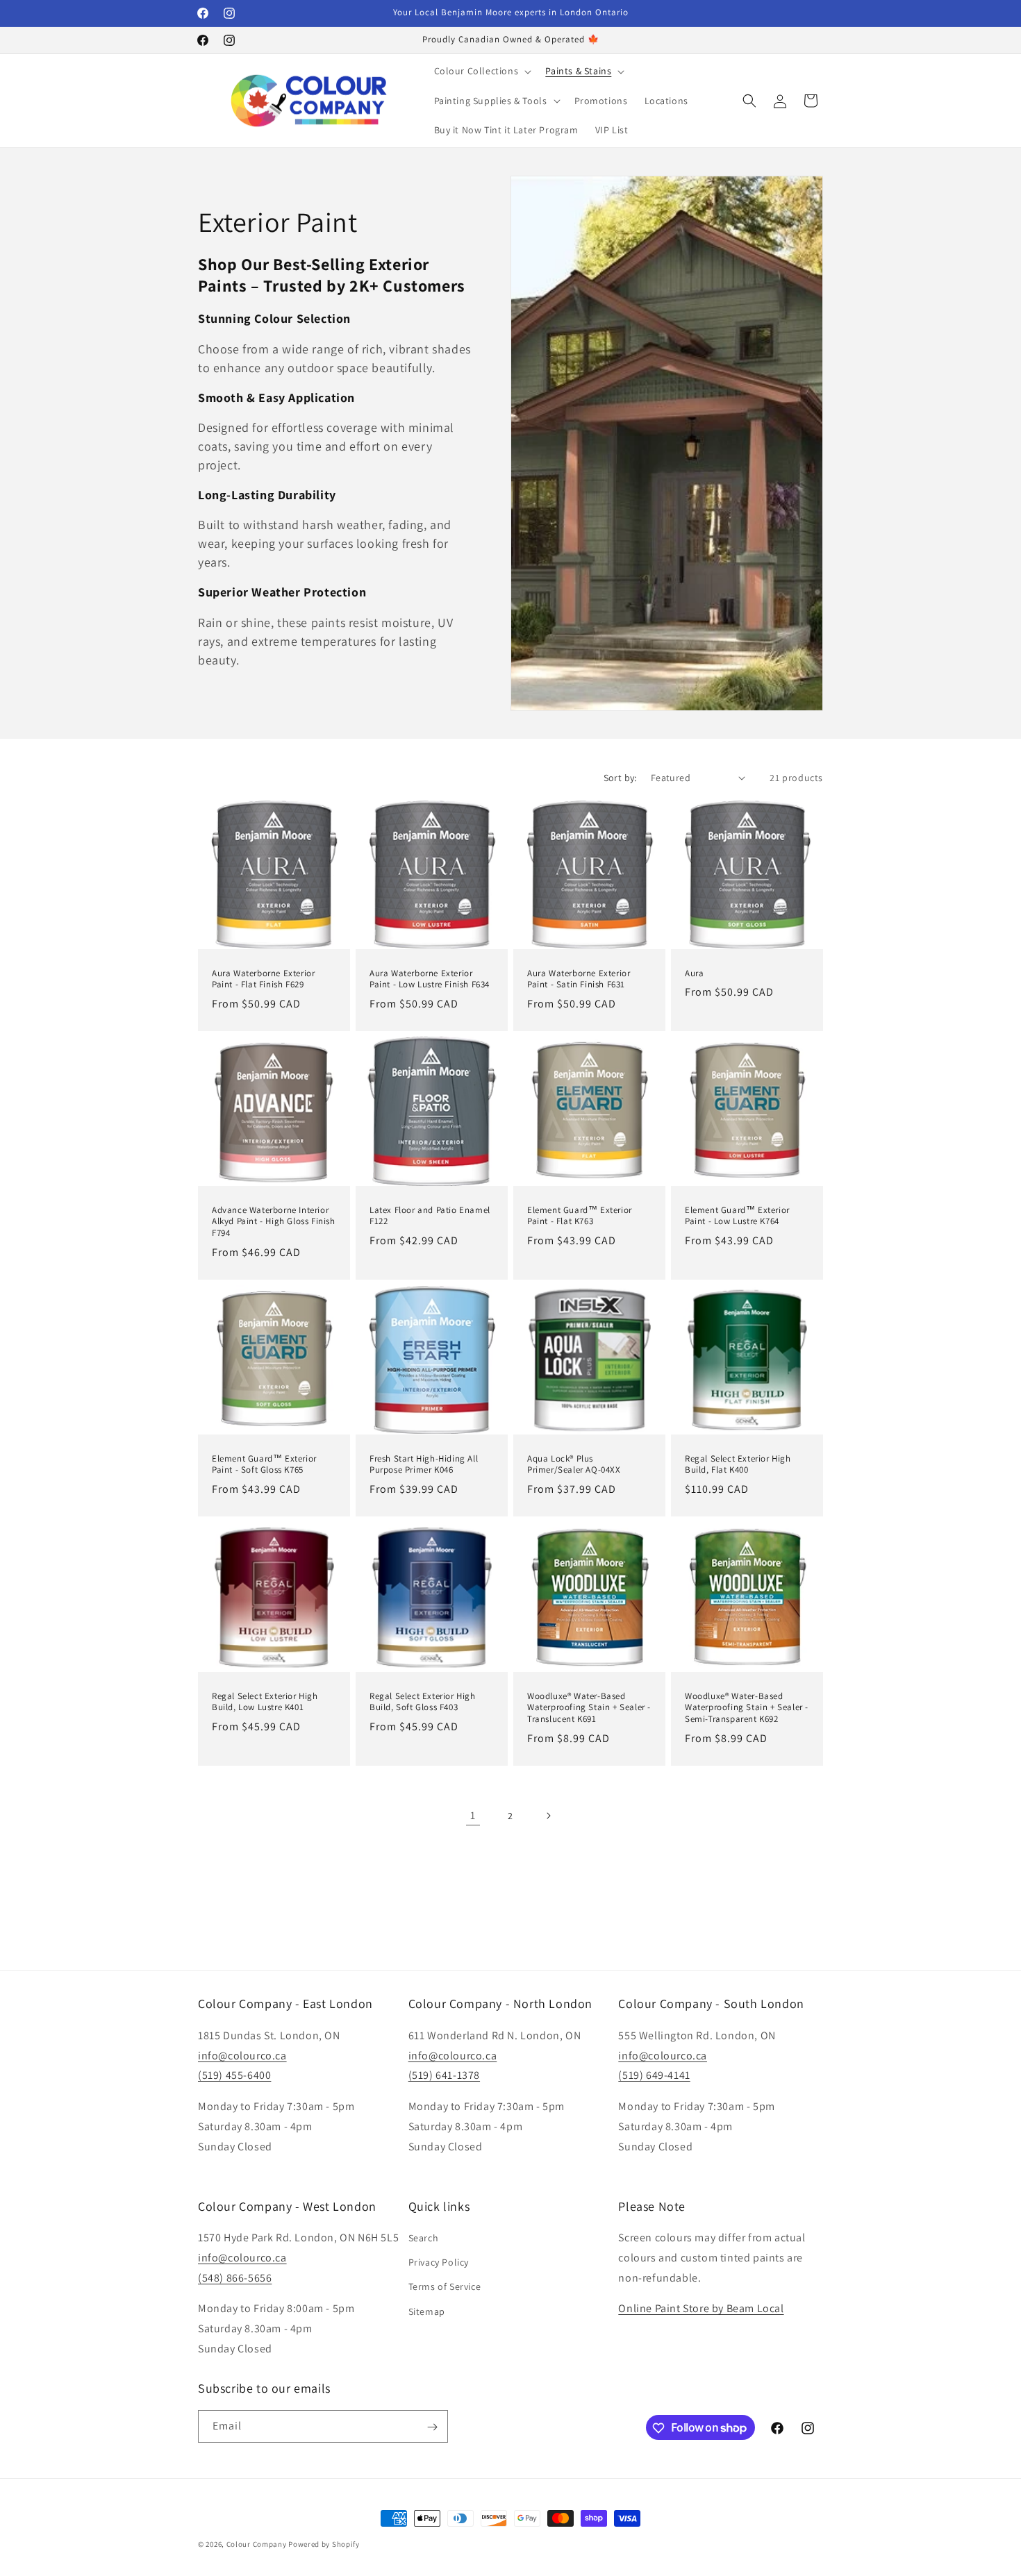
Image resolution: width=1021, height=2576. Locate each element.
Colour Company (258, 2544)
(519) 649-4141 (654, 2075)
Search (424, 2238)
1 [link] (473, 1815)
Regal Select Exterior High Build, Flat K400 (738, 1465)
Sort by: (620, 778)
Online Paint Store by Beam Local (701, 2309)
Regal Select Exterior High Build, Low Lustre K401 (265, 1701)
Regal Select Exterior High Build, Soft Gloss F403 (423, 1701)
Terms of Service (445, 2287)
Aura (694, 973)
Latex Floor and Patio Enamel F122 (430, 1216)
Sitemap (427, 2311)
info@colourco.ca (242, 2055)
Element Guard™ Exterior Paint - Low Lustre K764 (737, 1216)
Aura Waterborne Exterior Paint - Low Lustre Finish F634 (430, 979)
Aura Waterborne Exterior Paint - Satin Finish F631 (579, 979)
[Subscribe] (432, 2427)
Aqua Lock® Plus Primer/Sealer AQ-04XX (574, 1465)
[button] (482, 71)
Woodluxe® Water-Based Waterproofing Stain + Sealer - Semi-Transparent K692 (747, 1707)
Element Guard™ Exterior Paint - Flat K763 (580, 1216)
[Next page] (548, 1816)
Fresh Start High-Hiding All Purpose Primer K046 (424, 1465)
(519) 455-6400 (234, 2075)
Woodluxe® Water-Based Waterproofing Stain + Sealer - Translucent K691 (589, 1707)
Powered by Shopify (324, 2544)
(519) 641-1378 (444, 2075)
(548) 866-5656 (235, 2278)
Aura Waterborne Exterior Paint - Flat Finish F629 (263, 979)
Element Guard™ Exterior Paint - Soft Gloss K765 (264, 1465)
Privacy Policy (439, 2263)
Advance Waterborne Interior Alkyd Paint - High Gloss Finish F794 (274, 1222)
